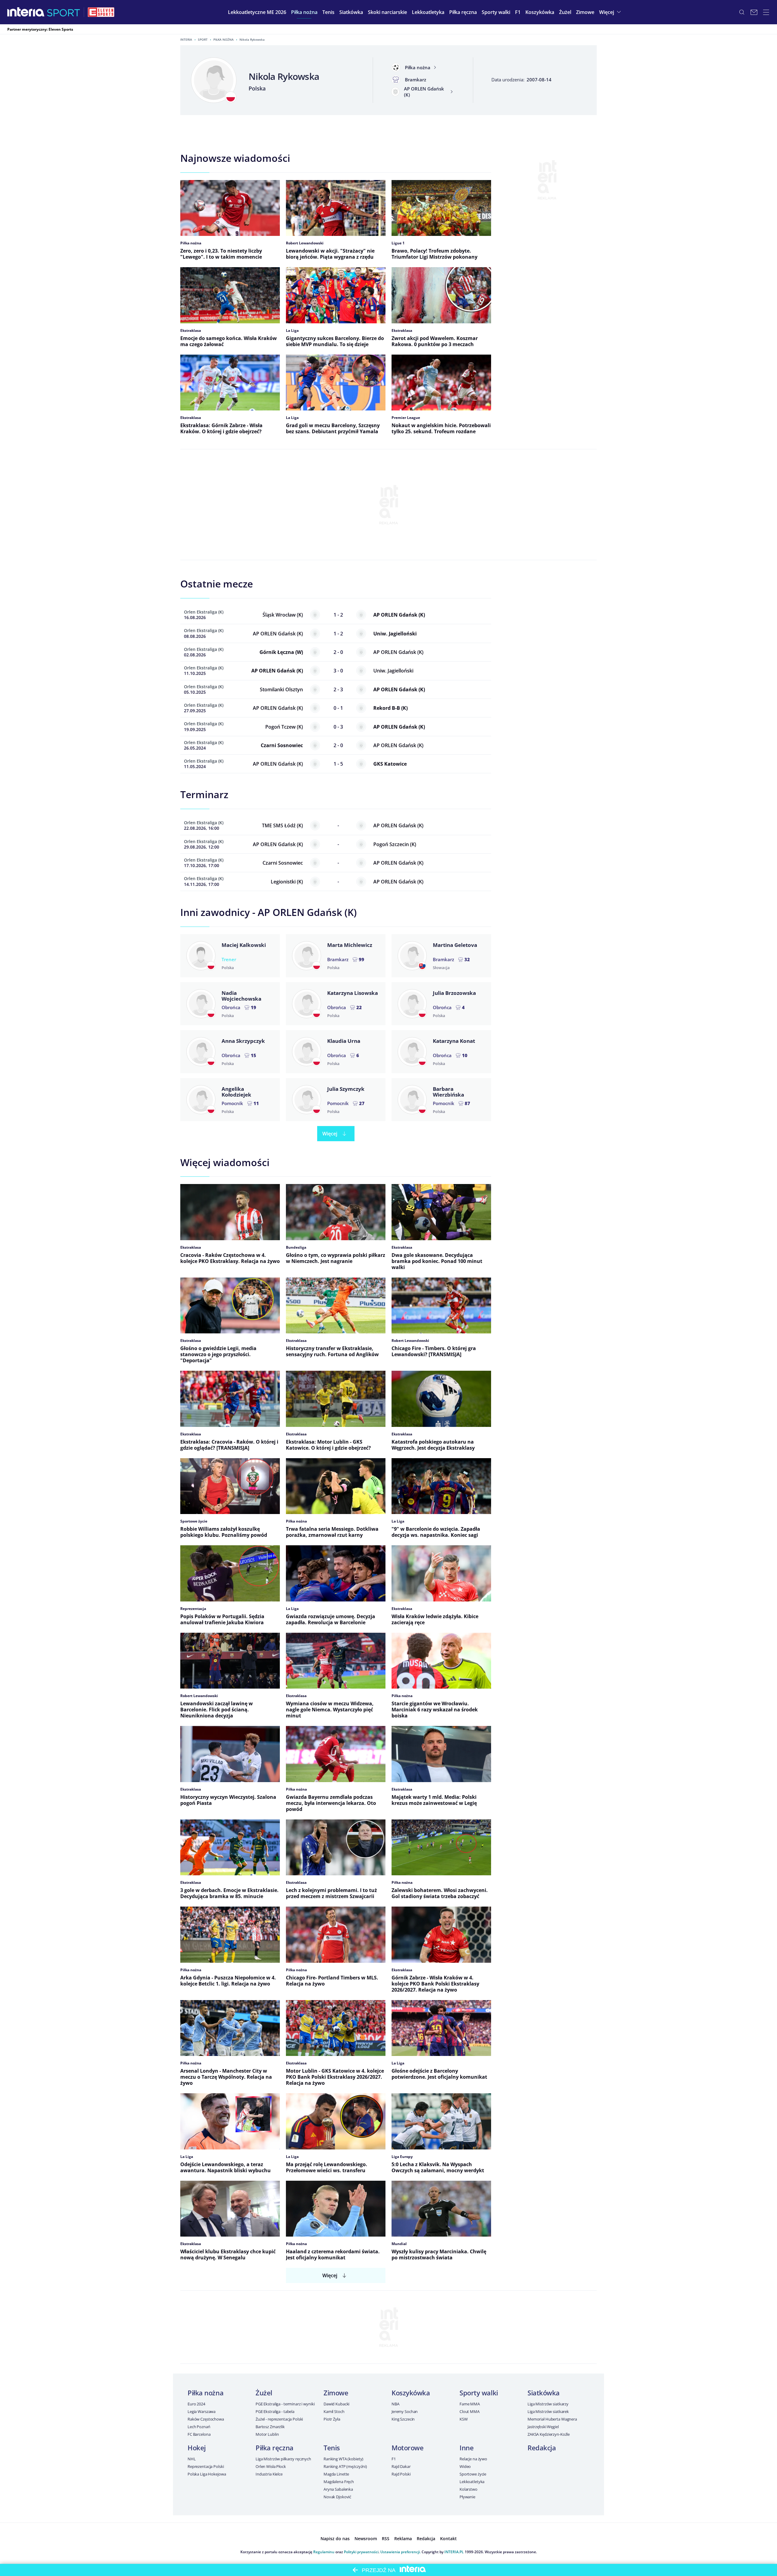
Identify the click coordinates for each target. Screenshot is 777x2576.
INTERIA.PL (454, 2552)
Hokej (197, 2448)
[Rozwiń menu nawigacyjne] (766, 12)
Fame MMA (470, 2404)
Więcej (330, 1134)
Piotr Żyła (332, 2419)
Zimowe (336, 2393)
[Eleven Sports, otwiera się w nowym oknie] (101, 12)
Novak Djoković (337, 2497)
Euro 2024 (196, 2404)
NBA (395, 2404)
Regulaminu (324, 2552)
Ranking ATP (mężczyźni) (345, 2466)
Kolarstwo (468, 2489)
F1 (394, 2459)
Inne (467, 2448)
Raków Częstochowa (206, 2419)
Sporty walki (479, 2393)
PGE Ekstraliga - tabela (275, 2411)
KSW (464, 2419)
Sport (203, 39)
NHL (192, 2459)
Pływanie (467, 2497)
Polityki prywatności (361, 2552)
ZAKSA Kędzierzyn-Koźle (549, 2434)
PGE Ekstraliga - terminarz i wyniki (285, 2404)
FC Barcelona (199, 2434)
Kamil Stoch (334, 2411)
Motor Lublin (267, 2434)
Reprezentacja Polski (206, 2466)
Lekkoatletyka (472, 2482)
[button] (304, 12)
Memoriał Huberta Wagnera (552, 2419)
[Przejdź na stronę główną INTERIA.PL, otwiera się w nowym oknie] (26, 12)
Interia (186, 39)
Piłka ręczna (275, 2448)
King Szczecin (403, 2419)
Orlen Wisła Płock (271, 2466)
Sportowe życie (473, 2474)
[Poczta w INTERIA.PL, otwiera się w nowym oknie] (754, 12)
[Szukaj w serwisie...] (742, 12)
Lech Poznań (199, 2427)
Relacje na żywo (473, 2459)
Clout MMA (470, 2411)
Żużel (264, 2393)
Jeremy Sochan (405, 2411)
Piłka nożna (224, 39)
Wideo (465, 2466)
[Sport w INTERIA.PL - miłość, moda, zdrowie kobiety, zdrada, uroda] (64, 12)
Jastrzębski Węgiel (543, 2427)
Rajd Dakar (401, 2466)
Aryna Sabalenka (338, 2489)
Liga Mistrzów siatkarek (548, 2411)
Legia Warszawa (202, 2411)
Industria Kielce (269, 2474)
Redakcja (542, 2448)
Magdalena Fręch (339, 2482)
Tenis (332, 2448)
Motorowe (407, 2448)
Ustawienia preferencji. (400, 2552)
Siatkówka (544, 2393)
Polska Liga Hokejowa (207, 2474)
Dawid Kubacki (336, 2404)
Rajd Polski (401, 2474)
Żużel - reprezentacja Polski (279, 2419)
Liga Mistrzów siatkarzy (548, 2404)
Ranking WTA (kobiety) (343, 2459)
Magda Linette (336, 2474)
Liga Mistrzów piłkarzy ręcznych (283, 2459)
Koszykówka (411, 2393)
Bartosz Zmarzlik (270, 2427)
